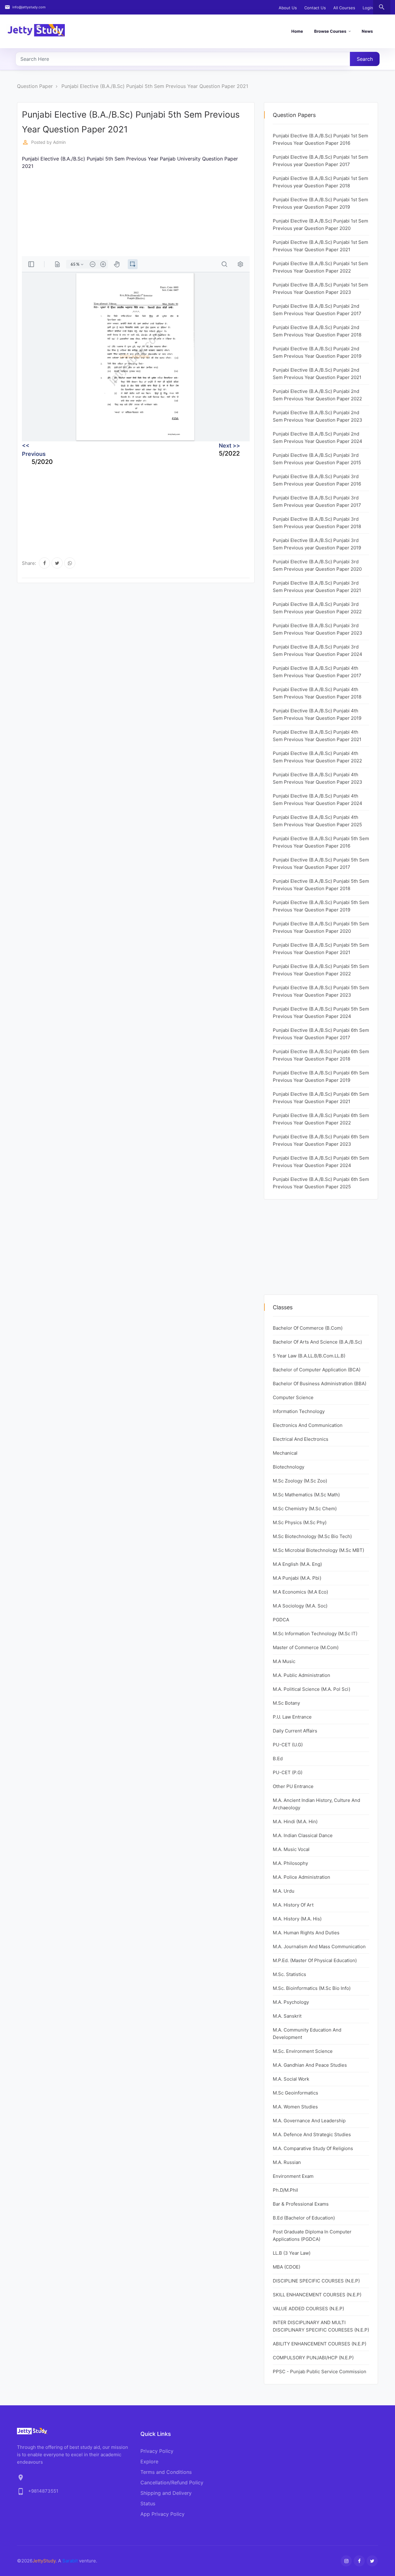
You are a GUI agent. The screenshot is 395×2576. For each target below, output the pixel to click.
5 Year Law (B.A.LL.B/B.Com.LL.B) (309, 1356)
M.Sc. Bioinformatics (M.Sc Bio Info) (312, 1988)
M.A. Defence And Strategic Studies (312, 2134)
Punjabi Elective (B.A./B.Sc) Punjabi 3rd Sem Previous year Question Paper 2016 (317, 480)
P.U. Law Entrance (292, 1717)
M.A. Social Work (291, 2079)
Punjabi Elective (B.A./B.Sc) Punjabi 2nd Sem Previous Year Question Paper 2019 (317, 352)
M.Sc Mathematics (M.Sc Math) (306, 1495)
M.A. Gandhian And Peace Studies (310, 2065)
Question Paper (35, 86)
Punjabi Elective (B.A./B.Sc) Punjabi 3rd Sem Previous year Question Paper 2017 (317, 501)
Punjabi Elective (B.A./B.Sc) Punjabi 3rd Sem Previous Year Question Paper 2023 (318, 629)
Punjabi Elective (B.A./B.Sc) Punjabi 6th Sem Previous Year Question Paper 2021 (321, 1098)
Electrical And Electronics (301, 1439)
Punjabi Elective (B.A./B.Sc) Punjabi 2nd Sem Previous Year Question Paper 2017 (317, 310)
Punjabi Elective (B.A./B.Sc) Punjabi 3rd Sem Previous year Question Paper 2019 (317, 544)
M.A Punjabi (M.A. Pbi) (297, 1578)
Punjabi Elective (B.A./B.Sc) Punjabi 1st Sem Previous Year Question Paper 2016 (320, 139)
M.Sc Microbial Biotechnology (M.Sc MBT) (318, 1550)
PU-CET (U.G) (288, 1745)
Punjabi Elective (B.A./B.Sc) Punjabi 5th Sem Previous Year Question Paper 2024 (321, 1013)
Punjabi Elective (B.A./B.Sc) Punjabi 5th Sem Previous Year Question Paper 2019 (321, 906)
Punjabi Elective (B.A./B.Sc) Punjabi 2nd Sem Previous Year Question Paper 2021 (317, 374)
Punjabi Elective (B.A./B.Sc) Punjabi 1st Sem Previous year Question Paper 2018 (320, 182)
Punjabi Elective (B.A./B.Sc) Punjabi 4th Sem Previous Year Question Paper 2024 (318, 800)
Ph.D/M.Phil (285, 2190)
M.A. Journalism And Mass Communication (319, 1947)
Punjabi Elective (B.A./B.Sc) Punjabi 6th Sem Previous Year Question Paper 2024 (321, 1162)
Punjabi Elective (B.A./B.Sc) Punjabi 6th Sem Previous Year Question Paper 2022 (321, 1119)
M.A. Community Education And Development (307, 2034)
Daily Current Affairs (295, 1731)
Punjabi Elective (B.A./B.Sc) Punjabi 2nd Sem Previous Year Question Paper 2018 (317, 331)
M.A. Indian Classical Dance (303, 1835)
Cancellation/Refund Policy (172, 2482)
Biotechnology (289, 1467)
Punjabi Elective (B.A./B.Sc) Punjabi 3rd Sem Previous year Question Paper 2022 (317, 608)
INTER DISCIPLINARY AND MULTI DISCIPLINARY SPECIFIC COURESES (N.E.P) (321, 2326)
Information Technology (299, 1411)
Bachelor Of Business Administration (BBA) (320, 1384)
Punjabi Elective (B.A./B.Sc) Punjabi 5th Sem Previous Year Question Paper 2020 (321, 927)
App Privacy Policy (162, 2514)
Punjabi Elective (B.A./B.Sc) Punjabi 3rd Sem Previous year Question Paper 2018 (317, 523)
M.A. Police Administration (301, 1877)
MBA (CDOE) (287, 2267)
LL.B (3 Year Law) (292, 2253)
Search (365, 59)
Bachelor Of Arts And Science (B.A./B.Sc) (317, 1342)
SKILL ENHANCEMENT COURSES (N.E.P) (317, 2295)
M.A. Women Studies (295, 2107)
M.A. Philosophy (290, 1863)
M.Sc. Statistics (289, 1974)
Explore (149, 2461)
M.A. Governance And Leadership (309, 2121)
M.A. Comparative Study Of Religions (313, 2148)
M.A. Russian (287, 2162)
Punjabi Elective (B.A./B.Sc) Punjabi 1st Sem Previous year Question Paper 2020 (320, 225)
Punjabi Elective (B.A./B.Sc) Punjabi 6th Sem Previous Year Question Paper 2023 (321, 1140)
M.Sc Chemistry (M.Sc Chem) (305, 1509)
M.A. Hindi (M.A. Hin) (295, 1822)
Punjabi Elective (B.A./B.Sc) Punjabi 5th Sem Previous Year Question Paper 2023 (321, 991)
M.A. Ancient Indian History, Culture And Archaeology (316, 1804)
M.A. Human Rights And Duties (306, 1933)
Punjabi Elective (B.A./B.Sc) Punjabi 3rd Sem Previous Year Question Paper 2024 (318, 650)
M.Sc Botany (286, 1703)
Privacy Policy (157, 2451)
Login (368, 8)
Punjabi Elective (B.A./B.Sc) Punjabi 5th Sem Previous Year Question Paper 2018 (321, 885)
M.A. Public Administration (301, 1675)
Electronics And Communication (308, 1425)
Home (297, 31)
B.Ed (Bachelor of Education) (304, 2218)
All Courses (344, 8)
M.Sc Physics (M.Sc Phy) (300, 1522)
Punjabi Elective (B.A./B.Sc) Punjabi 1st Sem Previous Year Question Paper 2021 (320, 246)
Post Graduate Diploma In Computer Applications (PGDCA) (312, 2235)
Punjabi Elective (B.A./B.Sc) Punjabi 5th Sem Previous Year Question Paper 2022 (321, 970)
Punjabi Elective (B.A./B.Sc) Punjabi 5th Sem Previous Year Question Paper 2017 (321, 863)
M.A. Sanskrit (287, 2016)
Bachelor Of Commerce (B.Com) (308, 1328)
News (367, 31)
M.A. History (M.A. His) (297, 1919)
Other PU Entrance (293, 1786)
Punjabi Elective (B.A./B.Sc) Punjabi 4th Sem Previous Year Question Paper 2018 (317, 693)
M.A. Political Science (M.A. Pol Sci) (312, 1689)
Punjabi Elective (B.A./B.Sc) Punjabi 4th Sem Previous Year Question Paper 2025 (317, 821)
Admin (59, 142)
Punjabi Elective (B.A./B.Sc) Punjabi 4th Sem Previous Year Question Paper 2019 (317, 714)
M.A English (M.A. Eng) (297, 1564)
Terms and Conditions (166, 2472)
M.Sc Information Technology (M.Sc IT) (315, 1634)
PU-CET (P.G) (288, 1772)
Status (148, 2503)
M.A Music (284, 1661)
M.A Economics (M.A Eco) (300, 1592)
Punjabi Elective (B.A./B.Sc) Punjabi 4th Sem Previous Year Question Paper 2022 (317, 757)
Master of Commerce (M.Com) (306, 1647)
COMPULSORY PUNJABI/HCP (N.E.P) (313, 2358)
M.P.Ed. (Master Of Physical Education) (315, 1960)
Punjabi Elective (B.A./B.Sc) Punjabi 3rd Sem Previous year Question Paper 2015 (317, 459)
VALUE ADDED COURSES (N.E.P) (308, 2309)
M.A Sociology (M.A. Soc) (300, 1606)
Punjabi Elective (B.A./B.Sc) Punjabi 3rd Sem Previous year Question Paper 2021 (317, 587)
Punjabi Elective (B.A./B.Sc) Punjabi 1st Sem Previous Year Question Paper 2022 (320, 267)
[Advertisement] (136, 213)
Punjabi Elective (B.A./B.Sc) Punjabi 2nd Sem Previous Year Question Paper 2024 (318, 438)
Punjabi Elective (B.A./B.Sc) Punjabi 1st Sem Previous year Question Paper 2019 (320, 203)
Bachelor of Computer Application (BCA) (317, 1370)
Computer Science (293, 1397)
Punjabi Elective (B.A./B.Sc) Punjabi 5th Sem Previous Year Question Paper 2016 (321, 842)
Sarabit (70, 2561)
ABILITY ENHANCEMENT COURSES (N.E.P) (320, 2344)
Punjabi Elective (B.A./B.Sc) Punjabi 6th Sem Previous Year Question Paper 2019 (321, 1076)
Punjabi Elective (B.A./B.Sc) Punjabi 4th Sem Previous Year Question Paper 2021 (317, 736)
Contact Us (315, 8)
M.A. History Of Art (293, 1905)
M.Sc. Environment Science (303, 2051)
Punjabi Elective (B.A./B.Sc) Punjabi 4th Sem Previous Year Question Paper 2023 (318, 778)
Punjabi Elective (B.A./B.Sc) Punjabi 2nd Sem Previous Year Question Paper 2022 (317, 395)
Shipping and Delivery (166, 2493)
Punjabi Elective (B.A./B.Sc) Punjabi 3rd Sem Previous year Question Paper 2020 (317, 565)
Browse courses (330, 31)
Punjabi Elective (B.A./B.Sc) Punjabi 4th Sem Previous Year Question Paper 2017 (317, 672)
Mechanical (285, 1453)
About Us (288, 8)
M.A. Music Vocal (291, 1849)
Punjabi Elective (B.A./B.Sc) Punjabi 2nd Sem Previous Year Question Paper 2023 (318, 416)
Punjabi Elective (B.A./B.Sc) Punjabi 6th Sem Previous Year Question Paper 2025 (321, 1183)
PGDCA (281, 1620)
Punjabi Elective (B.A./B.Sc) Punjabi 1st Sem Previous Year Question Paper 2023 (320, 288)
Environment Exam (293, 2176)
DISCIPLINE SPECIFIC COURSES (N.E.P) (316, 2281)
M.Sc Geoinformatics (295, 2093)
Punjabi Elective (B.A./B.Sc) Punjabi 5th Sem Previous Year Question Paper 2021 (155, 86)
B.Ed (278, 1759)
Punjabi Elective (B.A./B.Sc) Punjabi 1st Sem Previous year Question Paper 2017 (320, 161)
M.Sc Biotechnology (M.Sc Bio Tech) (312, 1536)
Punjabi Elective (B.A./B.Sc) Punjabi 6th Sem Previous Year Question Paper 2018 (321, 1055)
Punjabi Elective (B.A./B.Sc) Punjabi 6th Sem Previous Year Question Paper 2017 (321, 1034)
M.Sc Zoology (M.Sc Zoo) (300, 1481)
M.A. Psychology (291, 2002)
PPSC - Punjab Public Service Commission (320, 2372)
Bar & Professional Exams (301, 2204)
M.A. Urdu (284, 1891)
